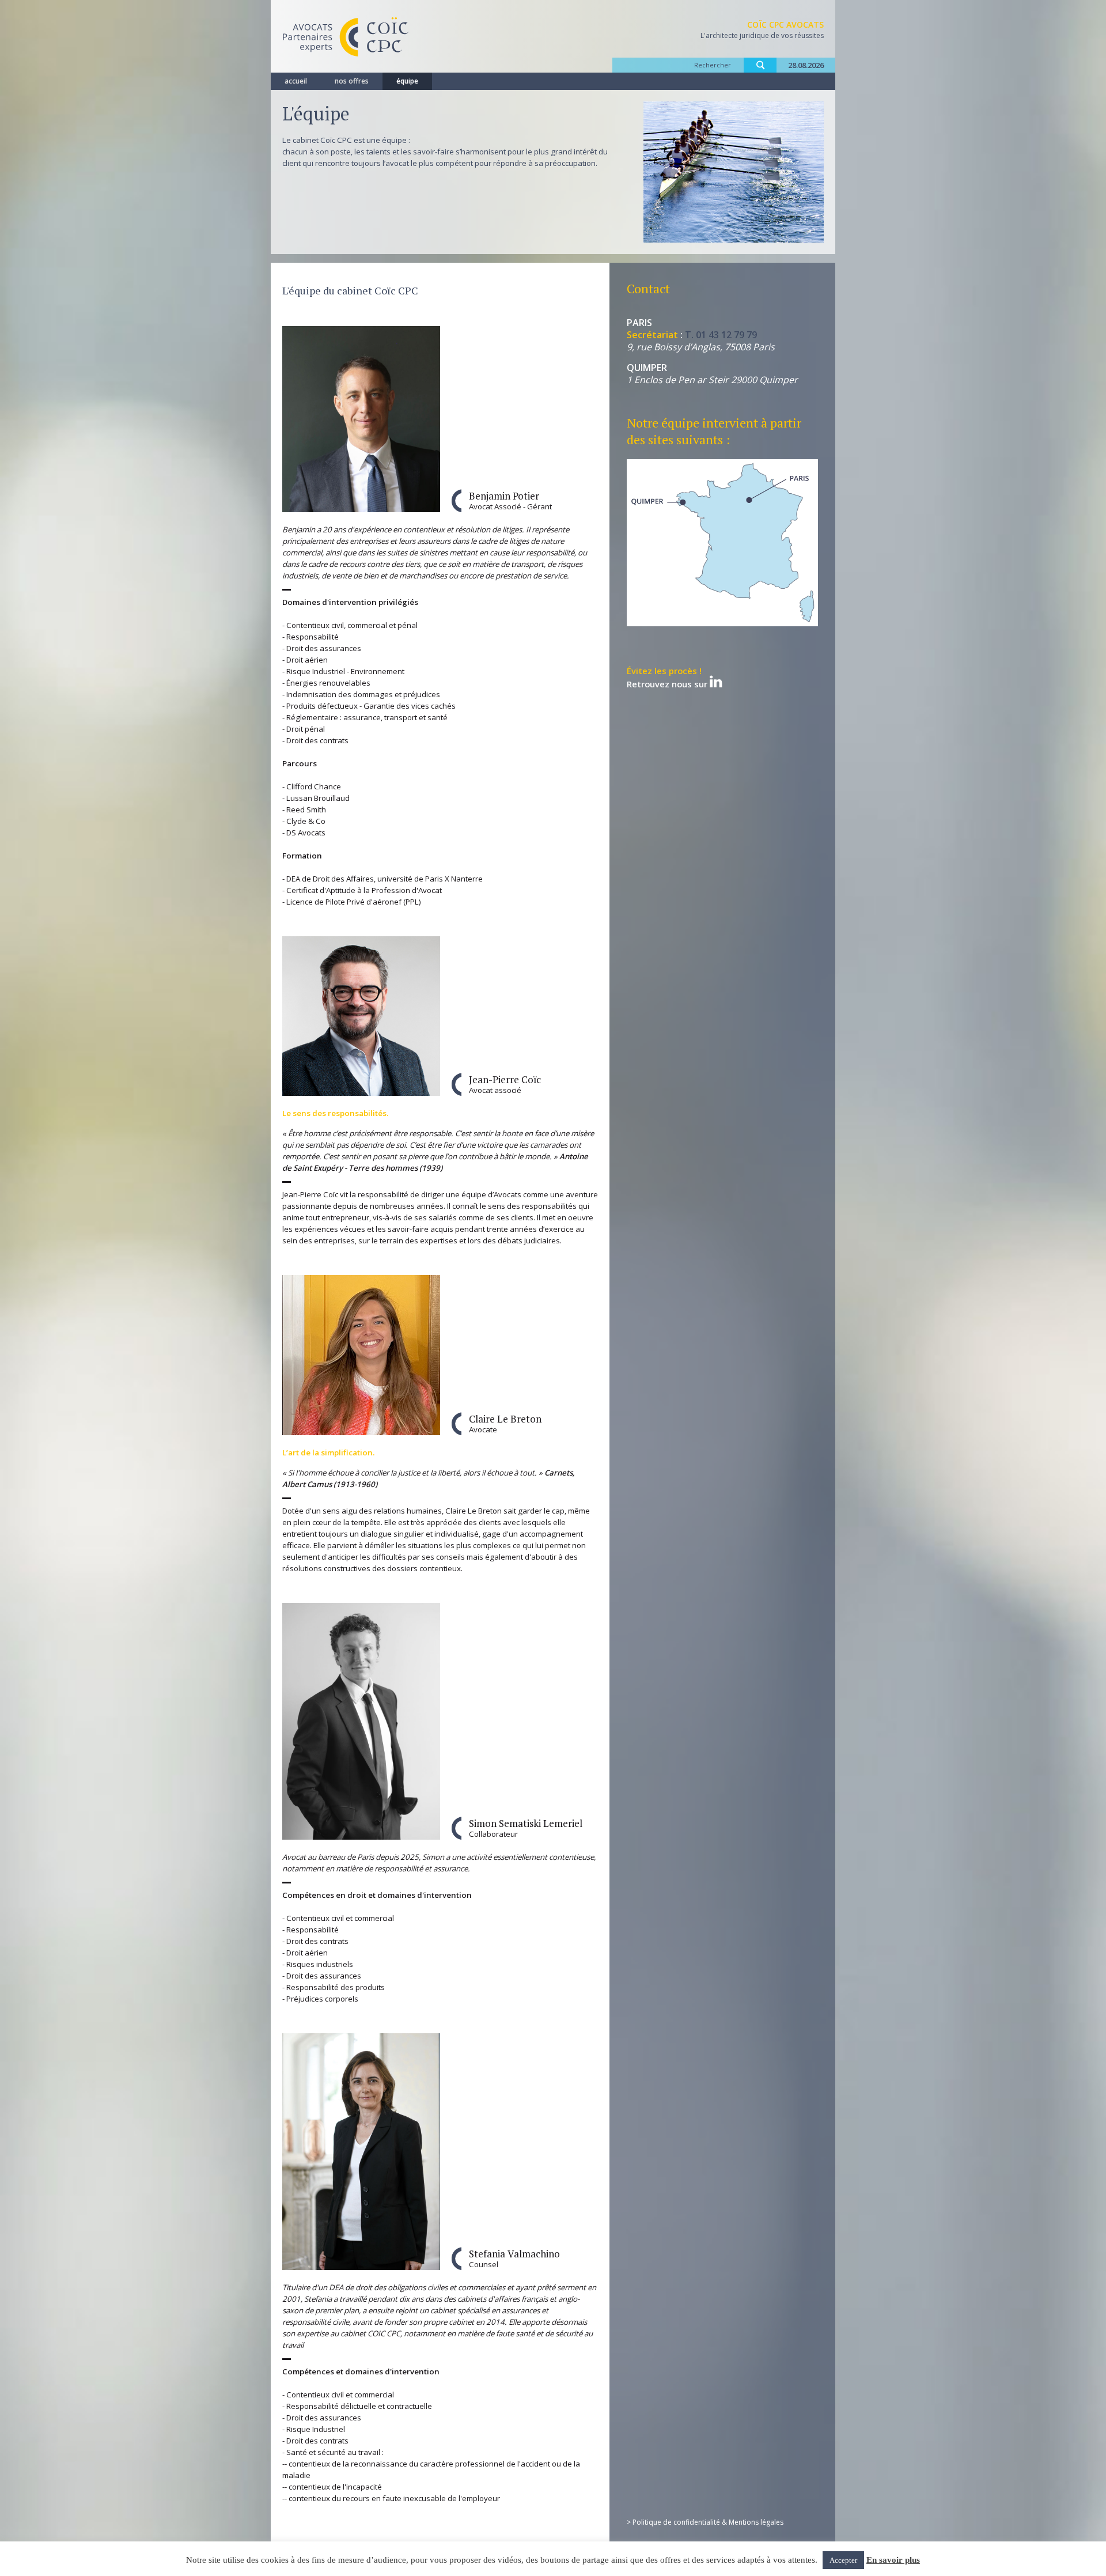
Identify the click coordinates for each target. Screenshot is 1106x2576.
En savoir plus (893, 2560)
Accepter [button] (843, 2560)
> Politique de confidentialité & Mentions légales (705, 2522)
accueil (296, 81)
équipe (407, 81)
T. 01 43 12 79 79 (721, 335)
